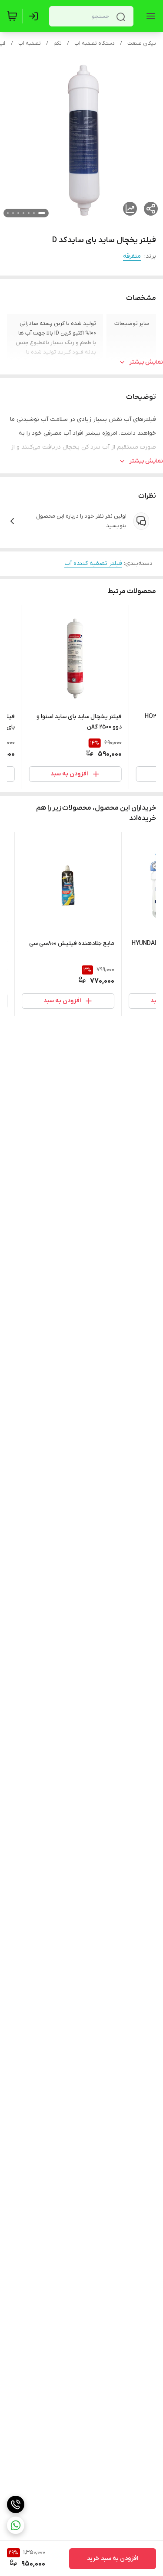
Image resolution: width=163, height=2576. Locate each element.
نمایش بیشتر (146, 362)
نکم (58, 43)
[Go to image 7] (8, 213)
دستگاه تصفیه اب (95, 43)
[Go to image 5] (18, 213)
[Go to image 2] (34, 213)
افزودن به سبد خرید (113, 2558)
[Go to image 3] (29, 213)
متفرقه (132, 256)
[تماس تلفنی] (16, 2504)
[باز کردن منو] (149, 16)
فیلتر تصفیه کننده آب (93, 563)
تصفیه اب (30, 43)
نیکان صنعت (142, 43)
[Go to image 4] (23, 213)
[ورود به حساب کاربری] (35, 16)
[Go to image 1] (42, 213)
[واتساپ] (16, 2525)
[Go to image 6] (13, 213)
